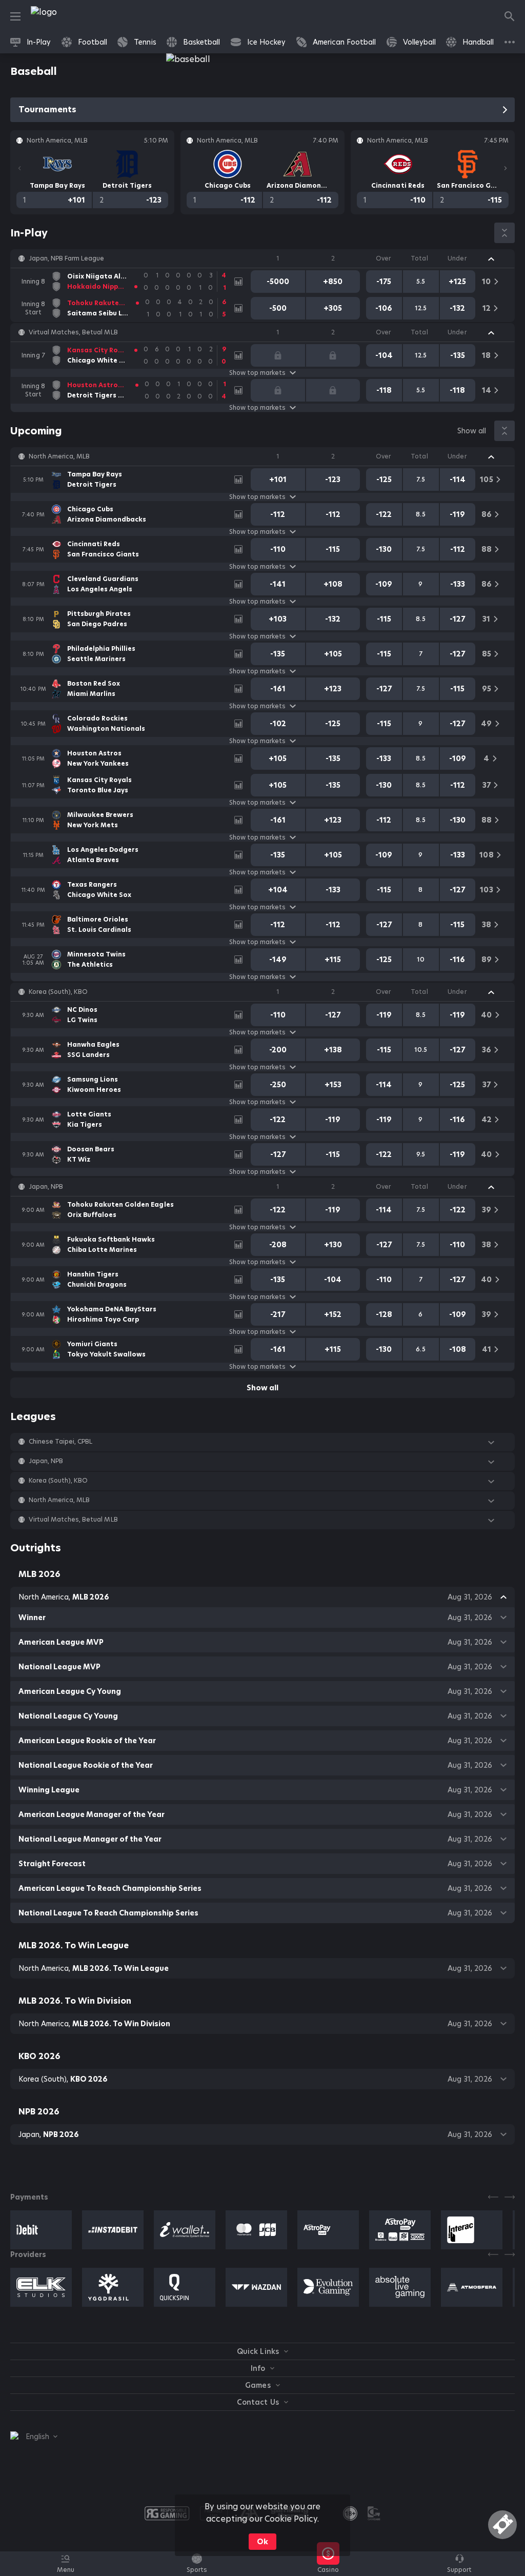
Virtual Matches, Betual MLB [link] (73, 332)
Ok (262, 2542)
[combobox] (34, 2437)
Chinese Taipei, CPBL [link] (60, 1442)
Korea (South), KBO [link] (58, 992)
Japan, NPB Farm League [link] (66, 258)
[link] (67, 16)
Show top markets (257, 373)
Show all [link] (472, 431)
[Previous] (19, 168)
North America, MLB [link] (59, 456)
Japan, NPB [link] (46, 1187)
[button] (262, 258)
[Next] (506, 168)
